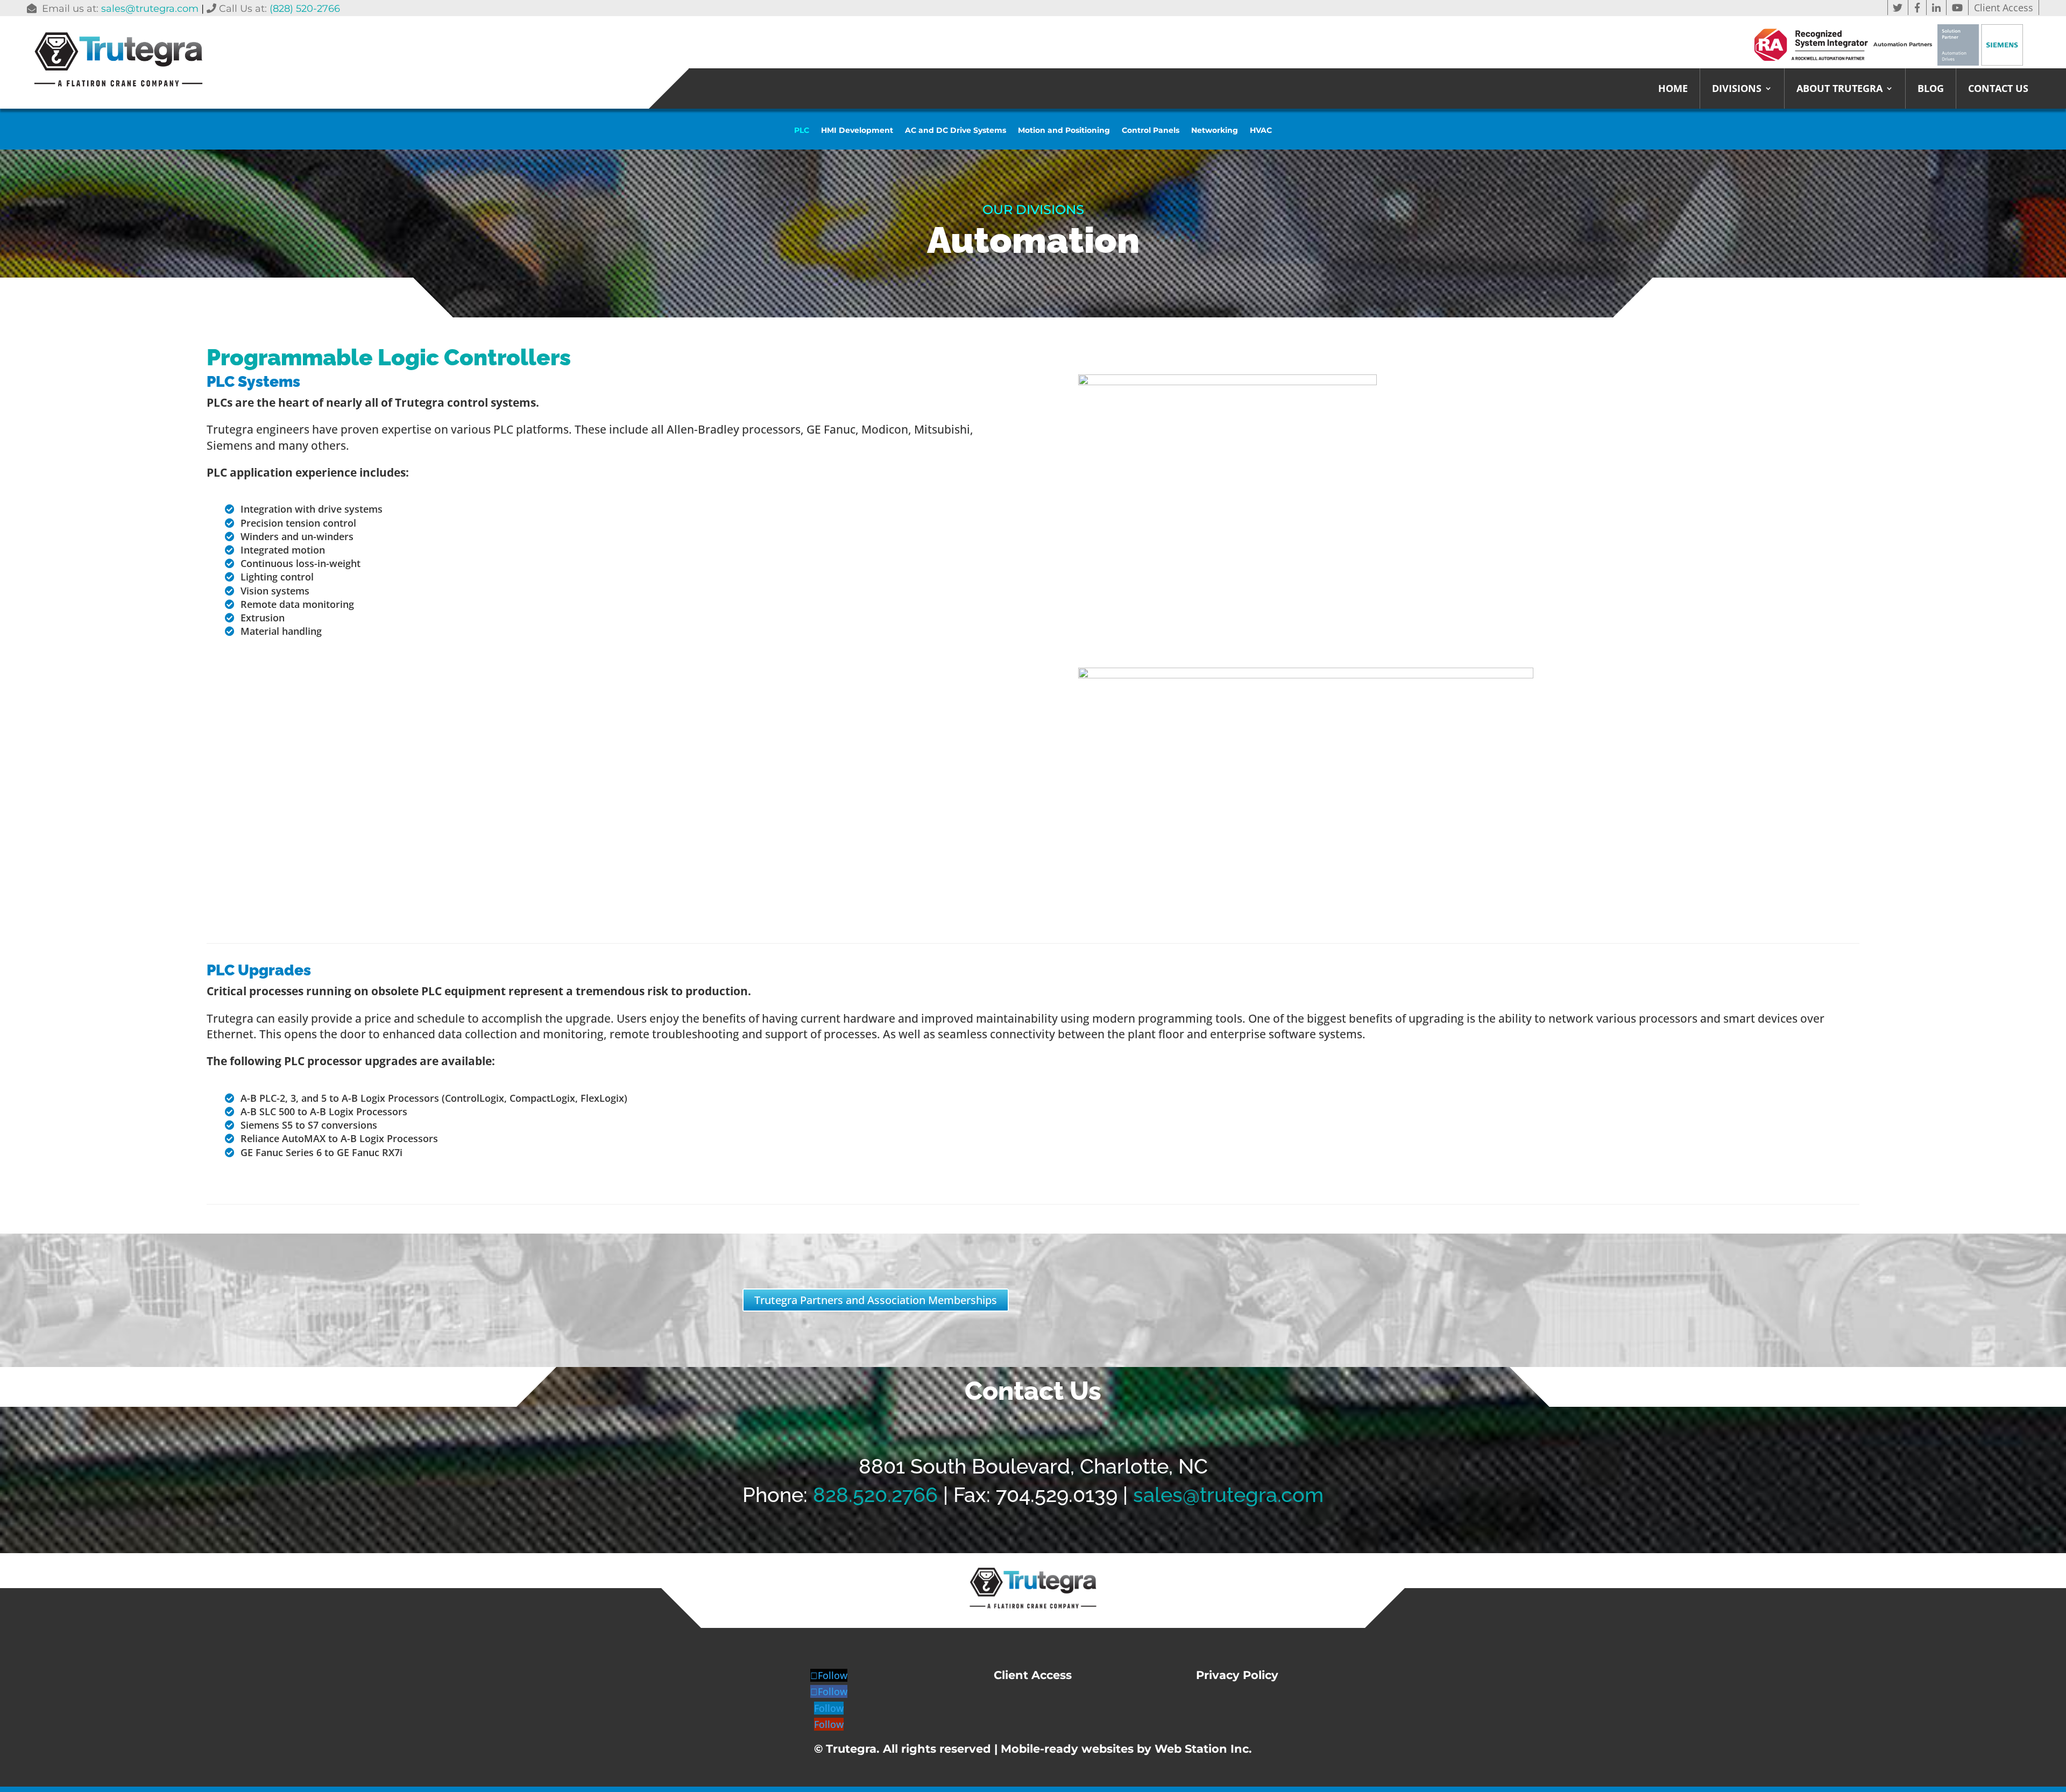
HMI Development (857, 131)
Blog (1931, 90)
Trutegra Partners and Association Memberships (876, 1300)
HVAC (1261, 131)
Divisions (1737, 90)
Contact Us (1998, 90)
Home (1673, 90)
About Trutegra (1839, 90)
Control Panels (1151, 131)
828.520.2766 (875, 1495)
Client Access (2004, 8)
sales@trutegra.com (150, 9)
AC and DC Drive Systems (956, 131)
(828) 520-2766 (305, 9)
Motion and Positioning (1064, 131)
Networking (1215, 131)
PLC (802, 131)
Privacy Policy (1237, 1675)
